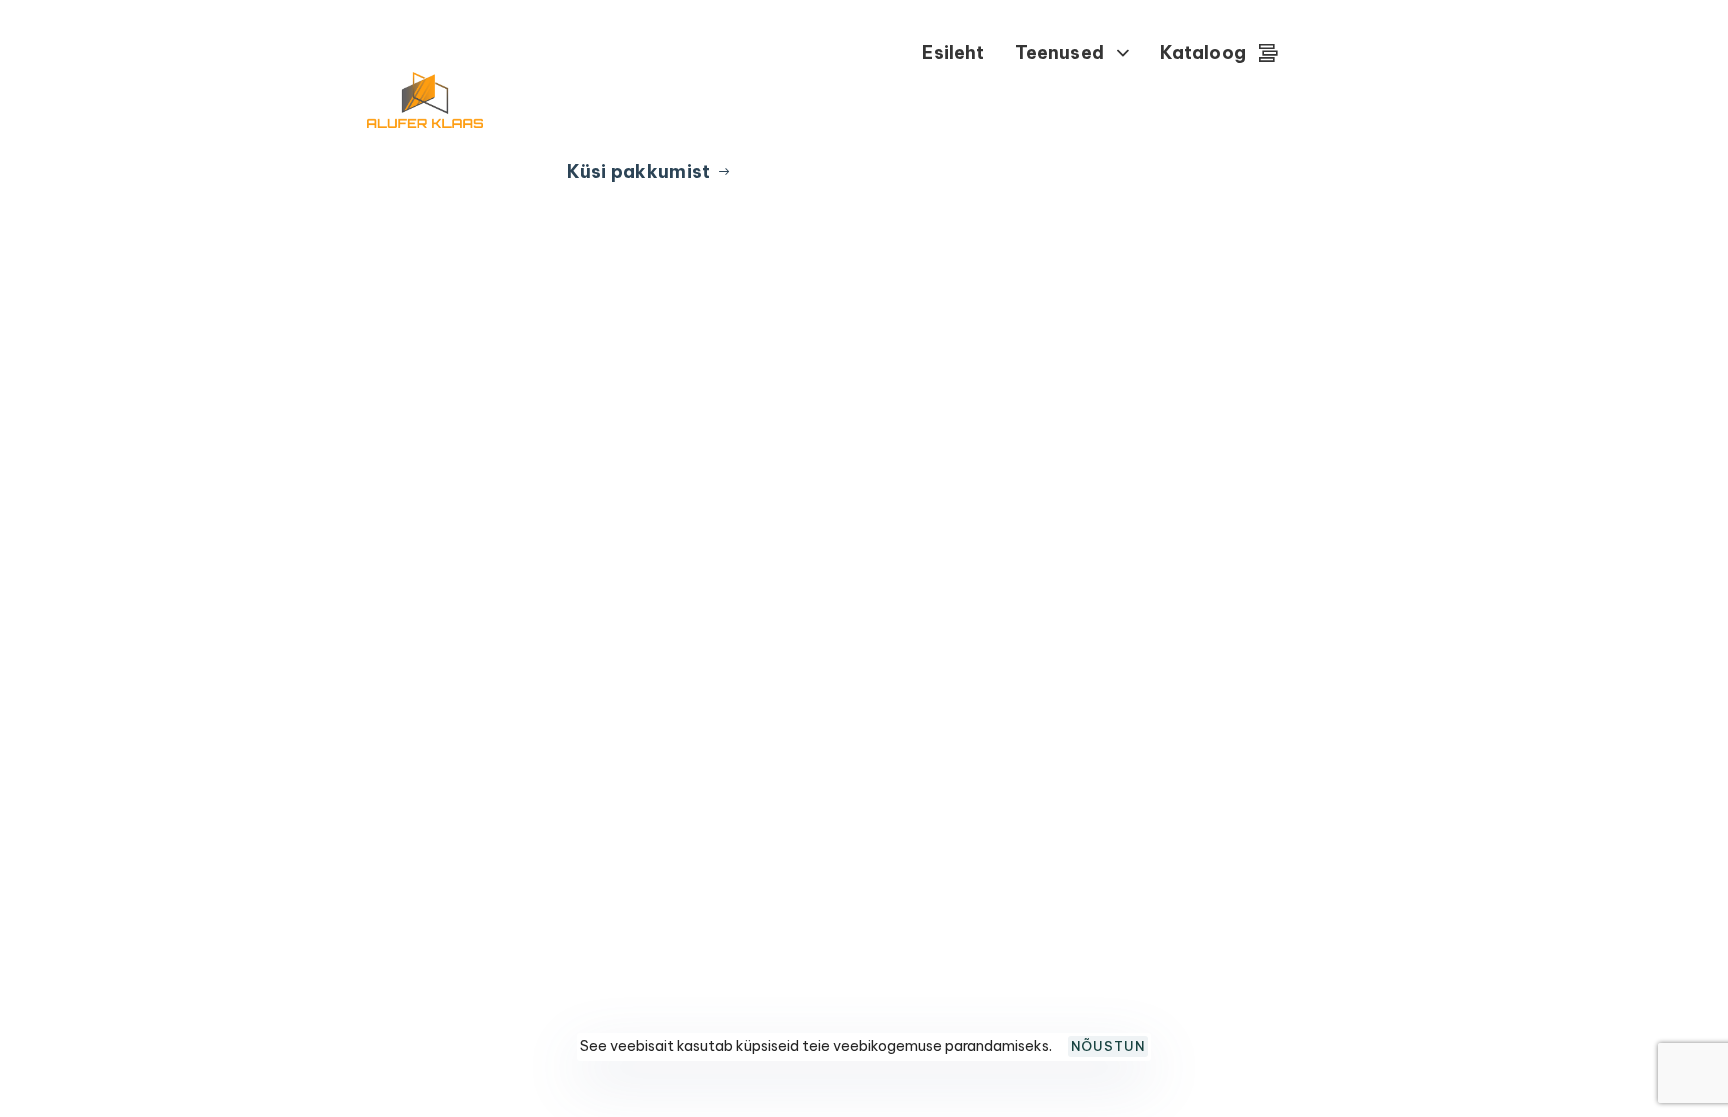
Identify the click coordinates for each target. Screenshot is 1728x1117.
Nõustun (1108, 1046)
